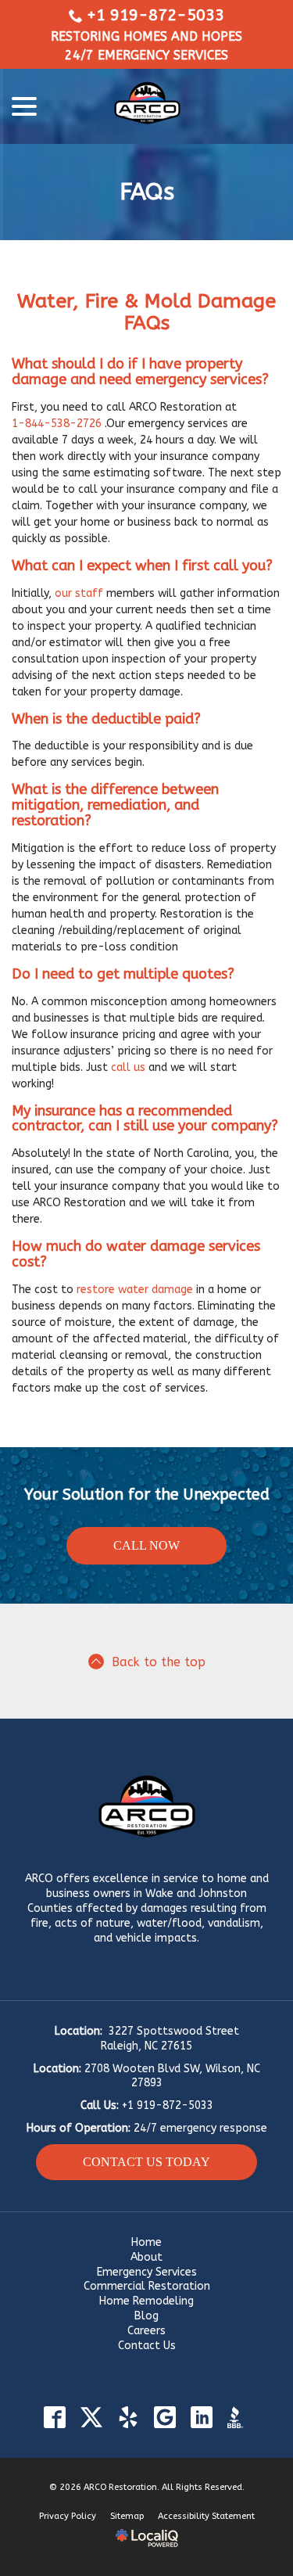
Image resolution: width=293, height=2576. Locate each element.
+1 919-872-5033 (155, 15)
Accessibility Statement (206, 2516)
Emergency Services (147, 2272)
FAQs (147, 192)
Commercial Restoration (147, 2286)
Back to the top (159, 1662)
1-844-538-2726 (57, 424)
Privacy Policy (68, 2516)
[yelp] (129, 2418)
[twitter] (92, 2418)
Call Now (146, 1545)
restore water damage (135, 1290)
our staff (79, 593)
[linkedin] (202, 2418)
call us (128, 1067)
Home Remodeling (146, 2301)
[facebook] (55, 2418)
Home (146, 2242)
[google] (165, 2418)
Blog (146, 2316)
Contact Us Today (146, 2162)
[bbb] (239, 2418)
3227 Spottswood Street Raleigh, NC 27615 (170, 2039)
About (146, 2257)
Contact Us (147, 2346)
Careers (146, 2331)
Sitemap (127, 2516)
